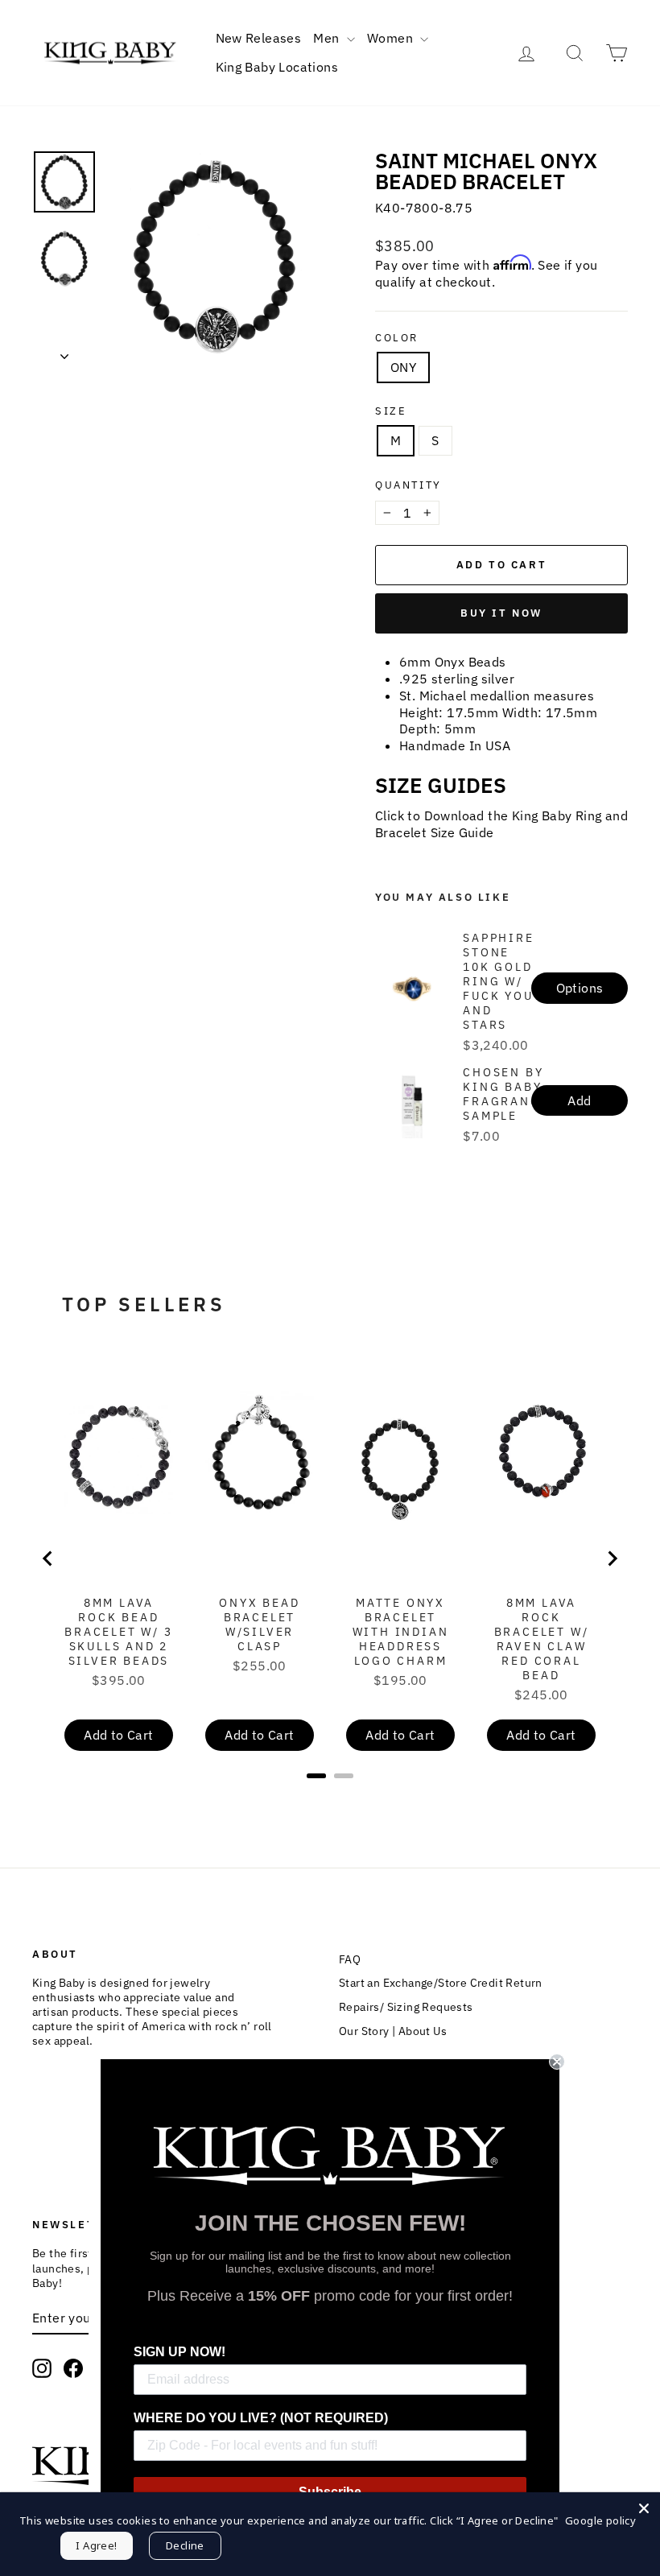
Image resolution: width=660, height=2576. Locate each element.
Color (397, 338)
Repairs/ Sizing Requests (406, 2007)
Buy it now (501, 613)
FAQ (350, 1959)
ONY (403, 367)
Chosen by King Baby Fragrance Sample (505, 1094)
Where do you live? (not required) (261, 2418)
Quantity (408, 485)
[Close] (644, 2508)
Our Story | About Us (393, 2031)
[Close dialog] (557, 2062)
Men (328, 38)
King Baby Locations (277, 67)
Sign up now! (179, 2352)
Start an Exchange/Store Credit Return (441, 1983)
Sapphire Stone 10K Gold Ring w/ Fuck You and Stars (498, 981)
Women (392, 38)
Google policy (600, 2520)
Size (391, 411)
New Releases (259, 38)
